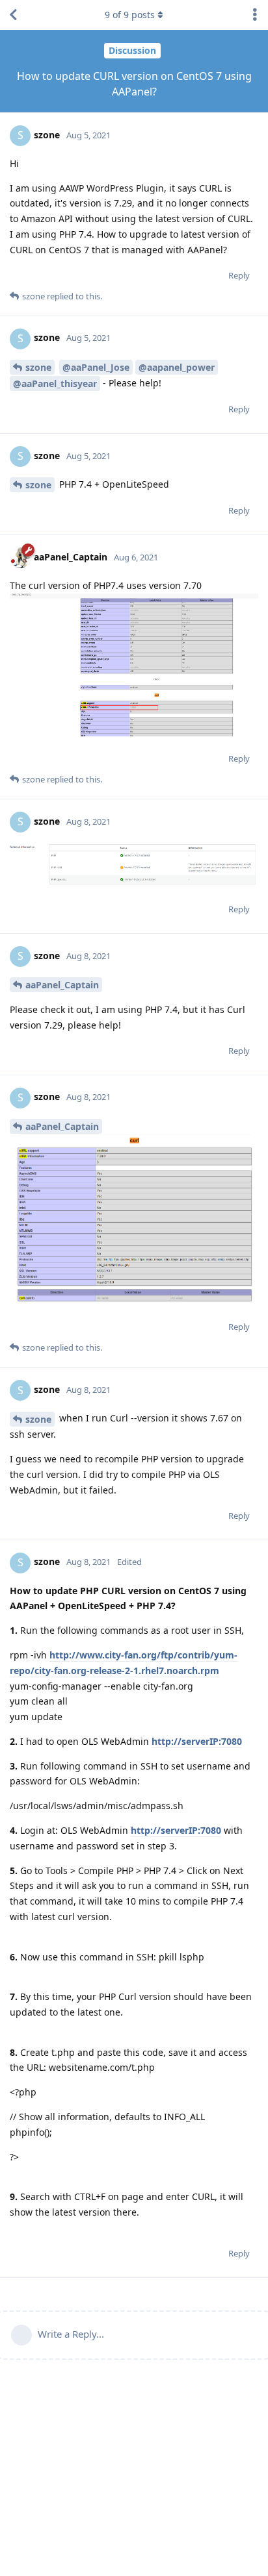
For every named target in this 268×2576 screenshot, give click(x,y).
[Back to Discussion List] (13, 15)
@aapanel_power (177, 367)
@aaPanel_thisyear (55, 383)
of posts (130, 15)
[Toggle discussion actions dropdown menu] (255, 15)
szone (38, 367)
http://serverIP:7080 (197, 1741)
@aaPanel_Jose (96, 367)
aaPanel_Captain (62, 985)
